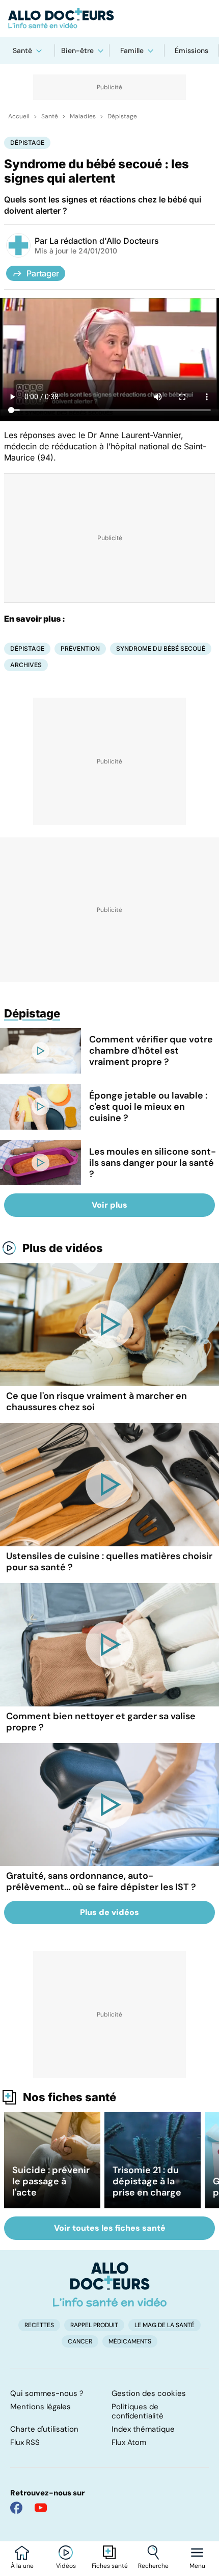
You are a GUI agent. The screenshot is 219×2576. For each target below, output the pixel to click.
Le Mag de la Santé (165, 2325)
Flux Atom (129, 2442)
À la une (22, 2566)
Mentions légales (40, 2407)
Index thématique (143, 2429)
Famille (132, 50)
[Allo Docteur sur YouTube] (41, 2508)
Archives (26, 665)
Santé (22, 50)
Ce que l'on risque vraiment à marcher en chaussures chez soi (97, 1401)
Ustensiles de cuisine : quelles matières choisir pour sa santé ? (109, 1562)
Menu (197, 2566)
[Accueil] (110, 2284)
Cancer (80, 2341)
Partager (43, 273)
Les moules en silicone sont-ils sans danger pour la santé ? (153, 1163)
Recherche (153, 2566)
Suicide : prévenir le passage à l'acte (51, 2181)
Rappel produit (94, 2325)
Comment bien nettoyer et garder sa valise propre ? (101, 1722)
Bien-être (77, 50)
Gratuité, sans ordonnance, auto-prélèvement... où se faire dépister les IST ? (101, 1881)
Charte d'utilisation (44, 2429)
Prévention (80, 648)
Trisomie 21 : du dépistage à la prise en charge (147, 2181)
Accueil (19, 116)
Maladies (83, 116)
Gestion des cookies (149, 2393)
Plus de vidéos (63, 1248)
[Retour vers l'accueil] (109, 18)
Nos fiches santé (70, 2097)
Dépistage (122, 116)
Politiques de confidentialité (138, 2411)
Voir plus (109, 1205)
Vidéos (66, 2566)
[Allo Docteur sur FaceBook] (16, 2508)
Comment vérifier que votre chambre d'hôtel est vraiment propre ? (151, 1051)
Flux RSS (25, 2442)
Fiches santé (110, 2566)
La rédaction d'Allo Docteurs (104, 241)
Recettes (39, 2325)
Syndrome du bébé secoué (161, 648)
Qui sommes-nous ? (47, 2393)
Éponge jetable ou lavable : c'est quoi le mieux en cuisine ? (148, 1107)
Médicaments (130, 2341)
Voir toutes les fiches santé (110, 2228)
